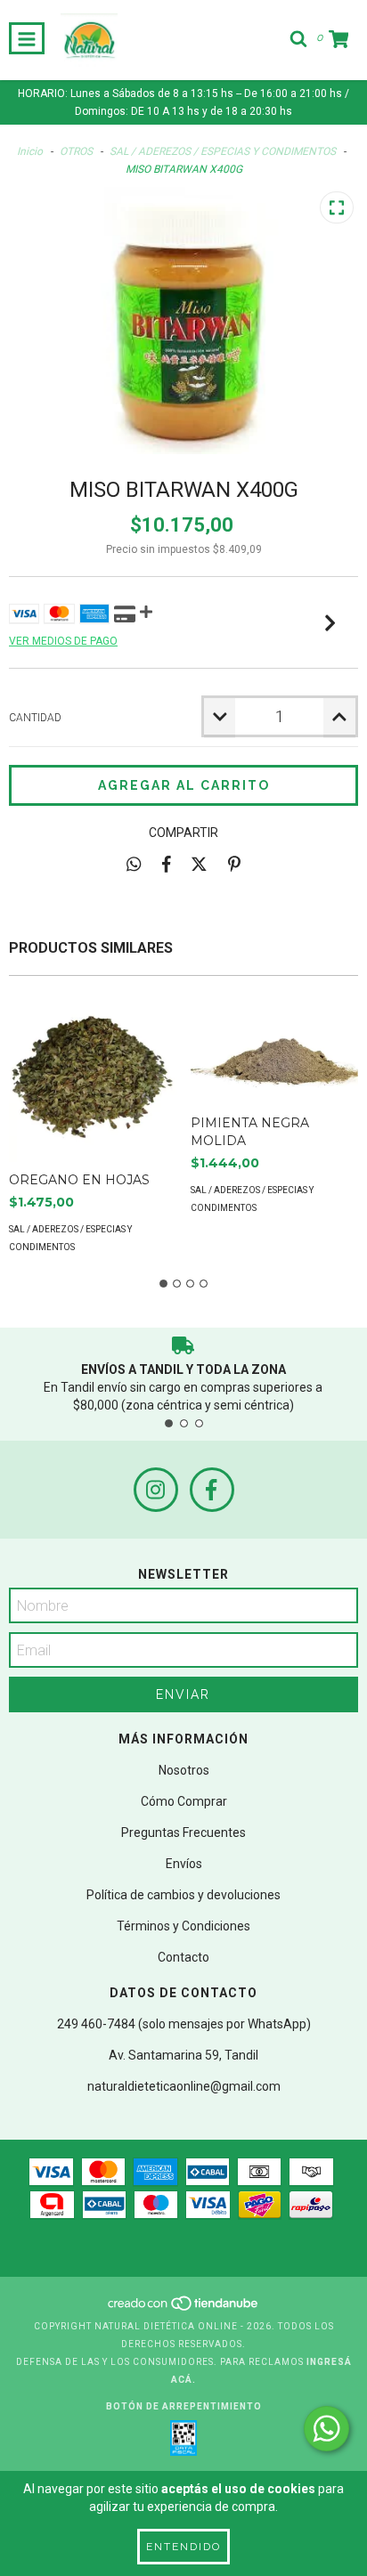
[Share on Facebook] (167, 864)
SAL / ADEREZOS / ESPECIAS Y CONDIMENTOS (223, 151)
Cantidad (35, 718)
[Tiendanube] (184, 2308)
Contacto (183, 1957)
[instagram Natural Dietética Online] (156, 1490)
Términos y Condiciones (183, 1926)
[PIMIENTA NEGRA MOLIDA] (275, 1049)
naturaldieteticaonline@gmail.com (184, 2086)
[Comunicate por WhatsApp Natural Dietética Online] (326, 2429)
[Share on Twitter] (199, 864)
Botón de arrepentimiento (184, 2406)
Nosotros (184, 1770)
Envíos (184, 1864)
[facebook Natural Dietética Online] (212, 1490)
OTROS (76, 151)
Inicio (30, 151)
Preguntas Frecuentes (183, 1832)
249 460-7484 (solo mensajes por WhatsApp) (184, 2024)
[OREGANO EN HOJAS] (93, 1078)
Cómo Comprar (184, 1801)
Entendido (183, 2547)
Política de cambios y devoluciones (183, 1895)
